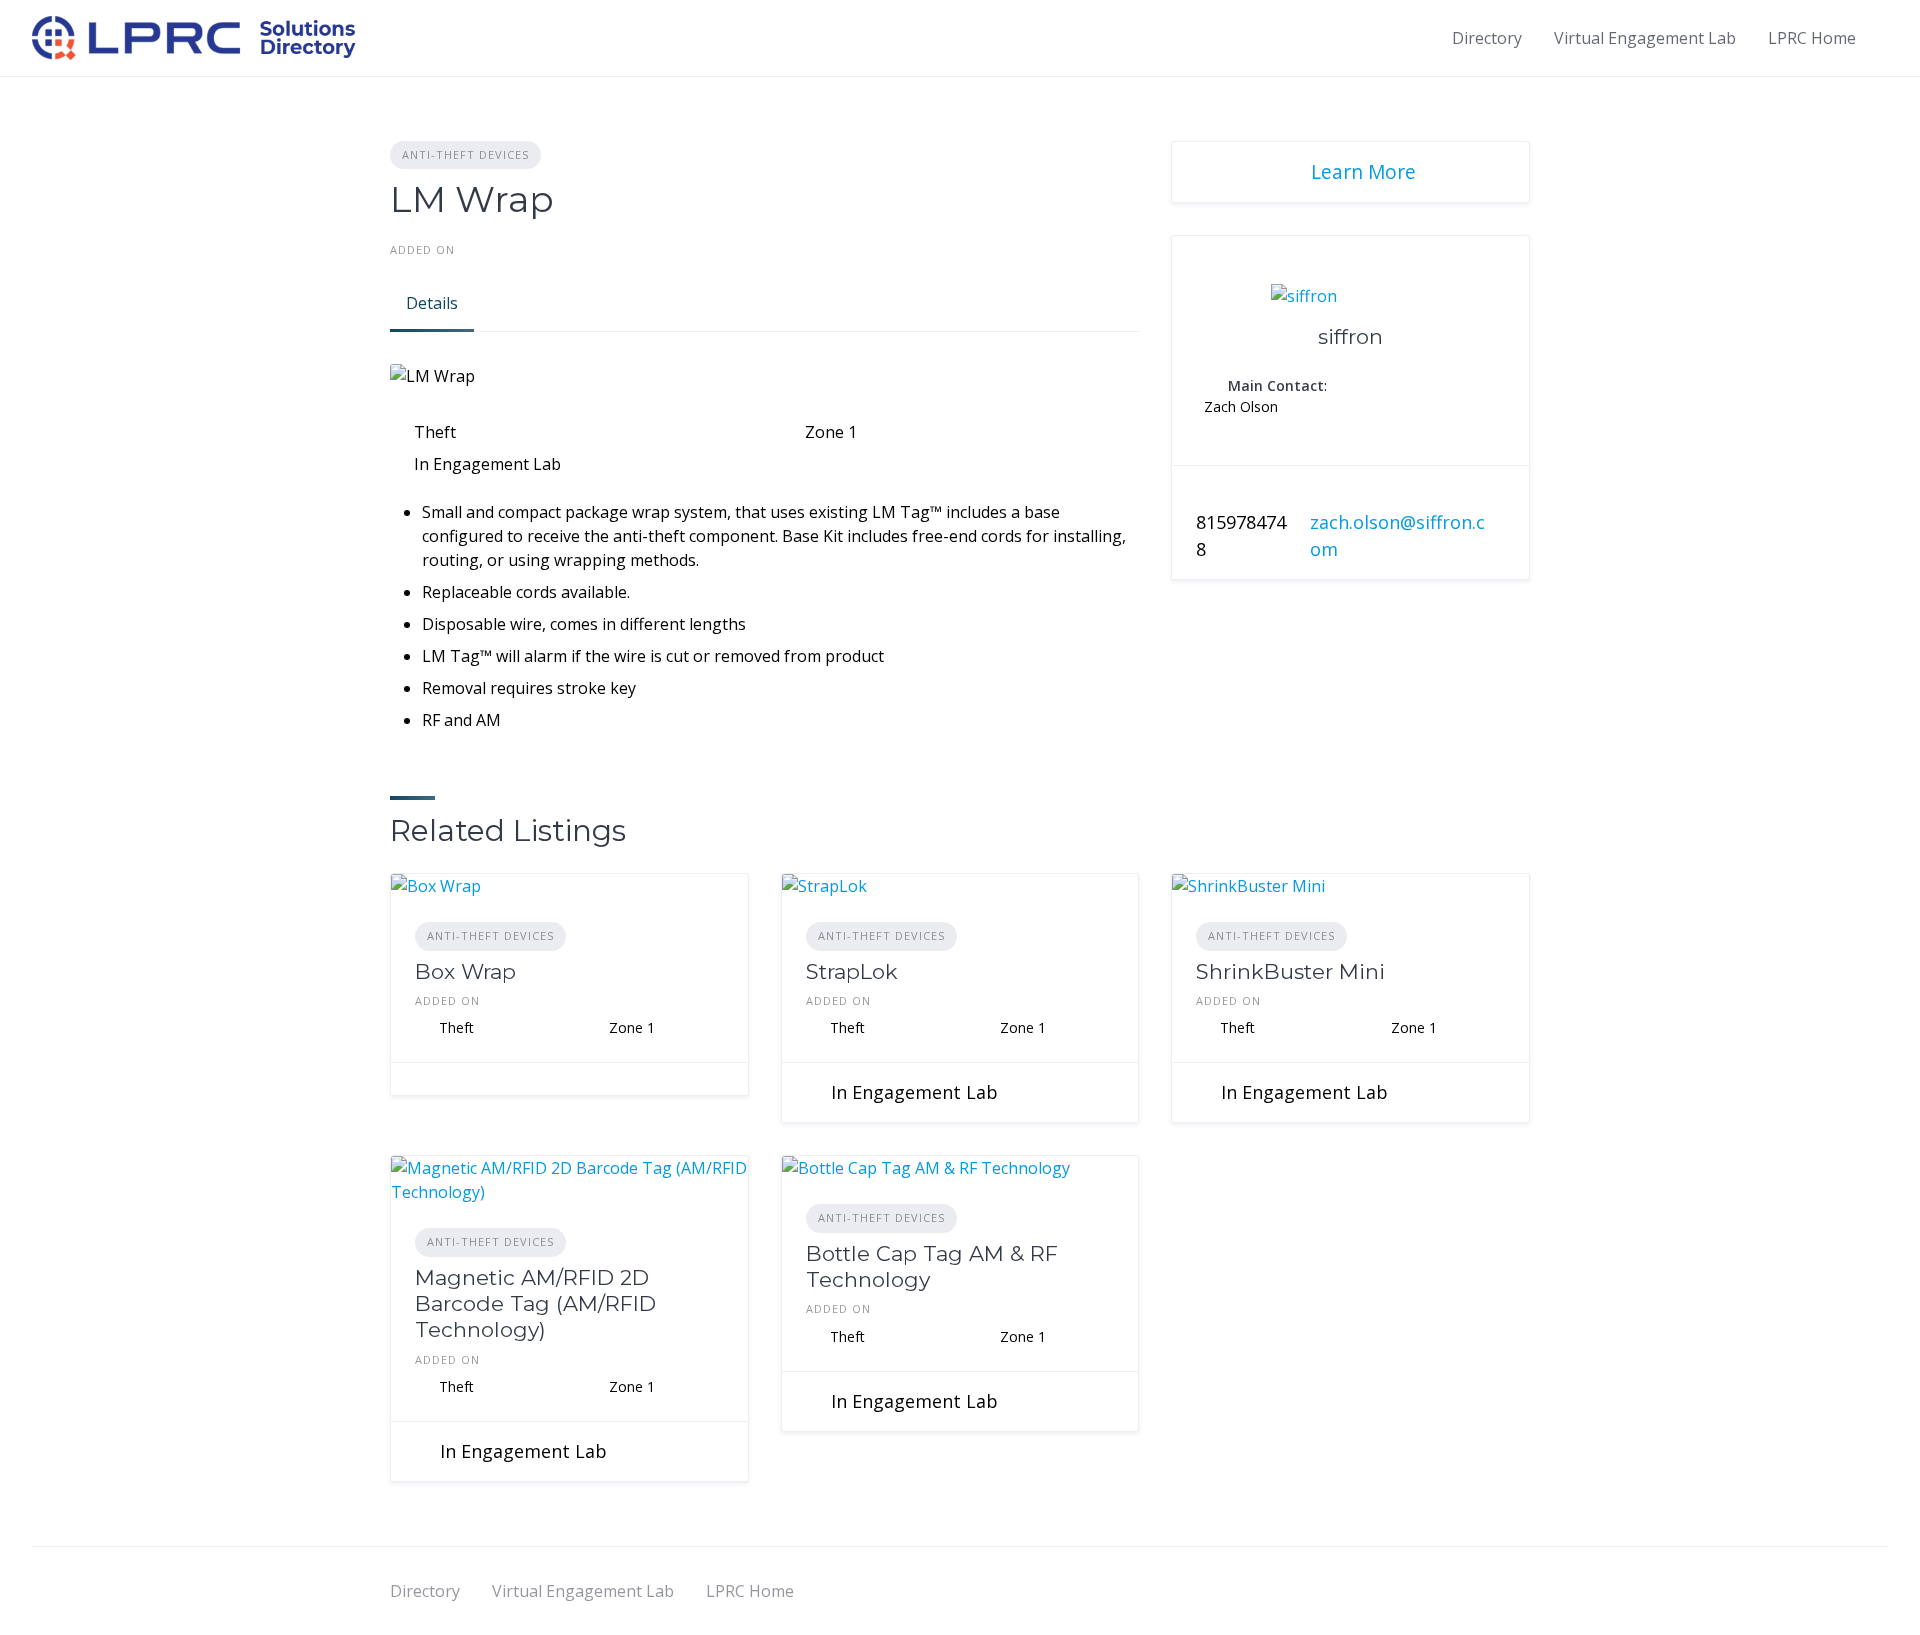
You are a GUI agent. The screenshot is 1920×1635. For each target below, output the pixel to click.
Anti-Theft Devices (465, 154)
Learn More (1363, 171)
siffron (1350, 336)
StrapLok (852, 971)
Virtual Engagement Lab (1645, 38)
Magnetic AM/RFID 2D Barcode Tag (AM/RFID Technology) (535, 1304)
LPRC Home (1812, 38)
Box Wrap (465, 971)
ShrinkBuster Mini (1290, 971)
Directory (1487, 38)
